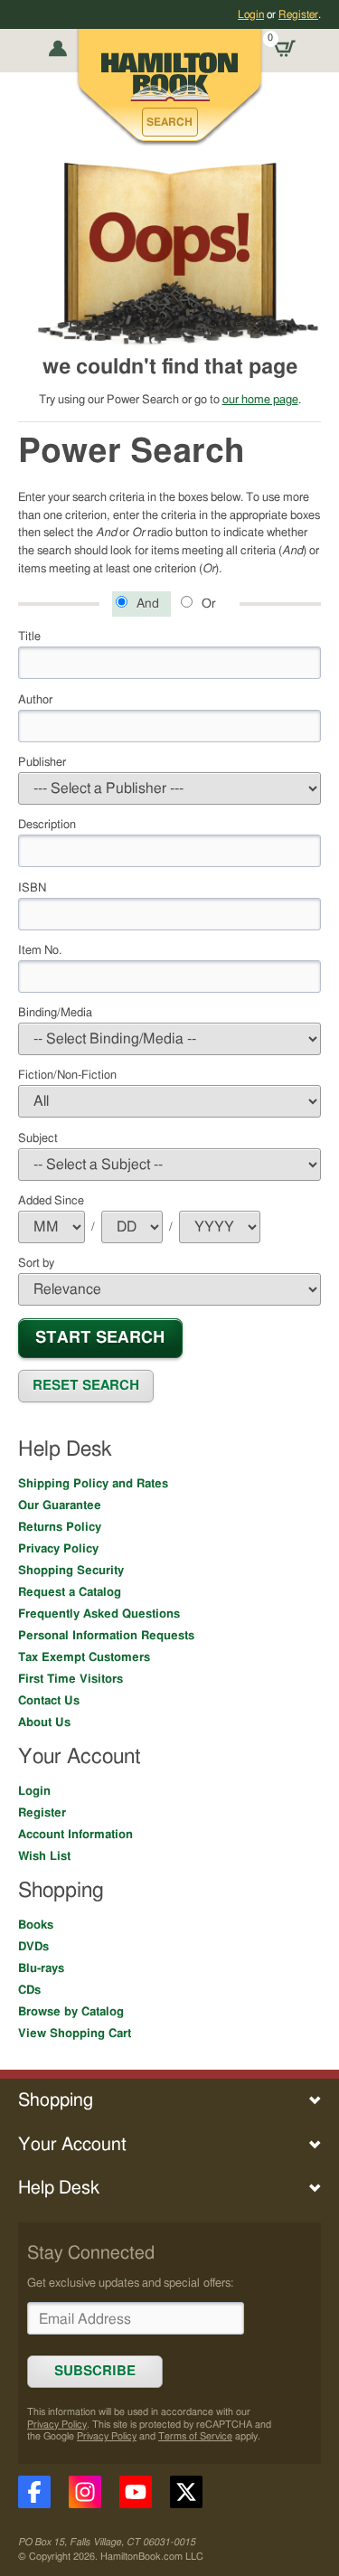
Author (35, 700)
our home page (260, 400)
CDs (29, 1990)
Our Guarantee (60, 1505)
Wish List (44, 1856)
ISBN (32, 888)
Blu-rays (41, 1968)
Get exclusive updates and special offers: (130, 2283)
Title (29, 637)
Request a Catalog (70, 1592)
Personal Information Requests (106, 1636)
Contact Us (49, 1701)
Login (251, 14)
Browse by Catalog (71, 2012)
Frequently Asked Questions (99, 1614)
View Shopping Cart (75, 2033)
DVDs (33, 1947)
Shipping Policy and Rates (93, 1484)
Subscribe (95, 2371)
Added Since (51, 1201)
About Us (44, 1722)
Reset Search (86, 1386)
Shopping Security (71, 1571)
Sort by (36, 1263)
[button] (170, 122)
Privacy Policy (58, 1549)
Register (298, 14)
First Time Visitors (71, 1679)
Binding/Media (55, 1013)
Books (36, 1925)
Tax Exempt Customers (84, 1657)
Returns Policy (60, 1527)
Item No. (40, 950)
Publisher (42, 762)
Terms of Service (195, 2436)
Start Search (100, 1338)
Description (47, 825)
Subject (38, 1138)
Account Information (75, 1835)
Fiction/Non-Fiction (67, 1075)
